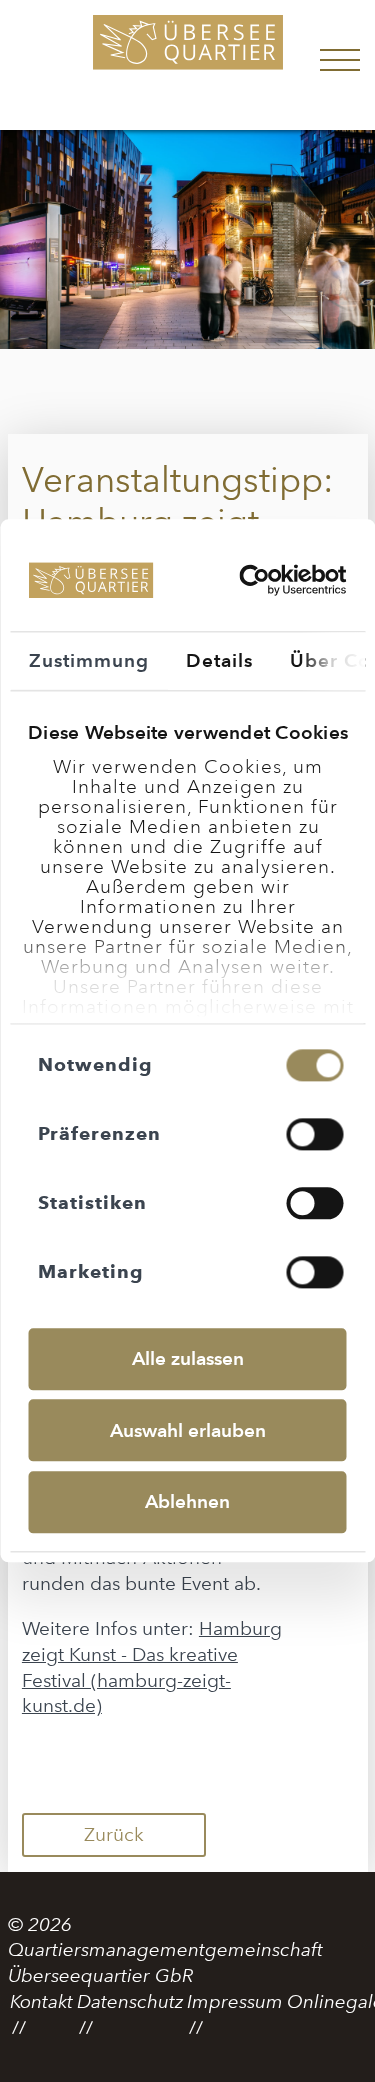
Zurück (114, 1834)
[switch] (315, 1134)
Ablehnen (187, 1501)
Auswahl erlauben (188, 1430)
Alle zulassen (188, 1358)
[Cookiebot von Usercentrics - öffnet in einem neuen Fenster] (259, 580)
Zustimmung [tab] (89, 660)
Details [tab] (219, 660)
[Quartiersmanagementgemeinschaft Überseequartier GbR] (188, 65)
